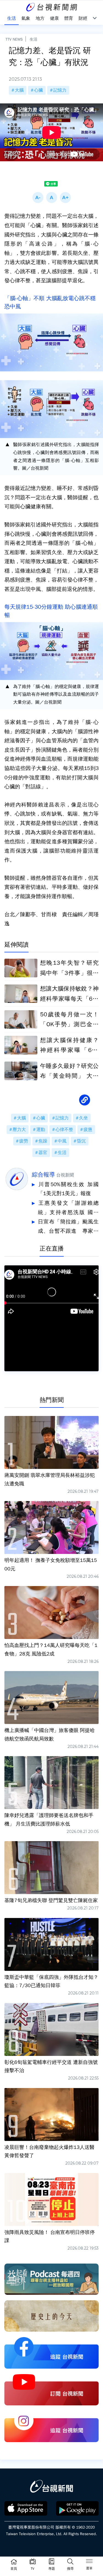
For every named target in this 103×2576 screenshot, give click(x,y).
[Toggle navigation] (89, 2562)
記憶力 (60, 90)
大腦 (19, 90)
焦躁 (43, 1141)
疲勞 (24, 1141)
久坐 (83, 1118)
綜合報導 (43, 1175)
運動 (41, 1130)
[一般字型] (52, 197)
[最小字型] (38, 197)
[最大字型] (65, 197)
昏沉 (81, 1141)
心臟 (38, 90)
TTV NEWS (14, 39)
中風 (62, 1141)
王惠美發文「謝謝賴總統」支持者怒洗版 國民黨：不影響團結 (68, 1208)
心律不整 (64, 1130)
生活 (34, 39)
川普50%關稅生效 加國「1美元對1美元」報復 (68, 1189)
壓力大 (19, 1130)
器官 (43, 1153)
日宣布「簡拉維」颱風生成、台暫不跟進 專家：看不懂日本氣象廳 (68, 1227)
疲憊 (88, 1130)
